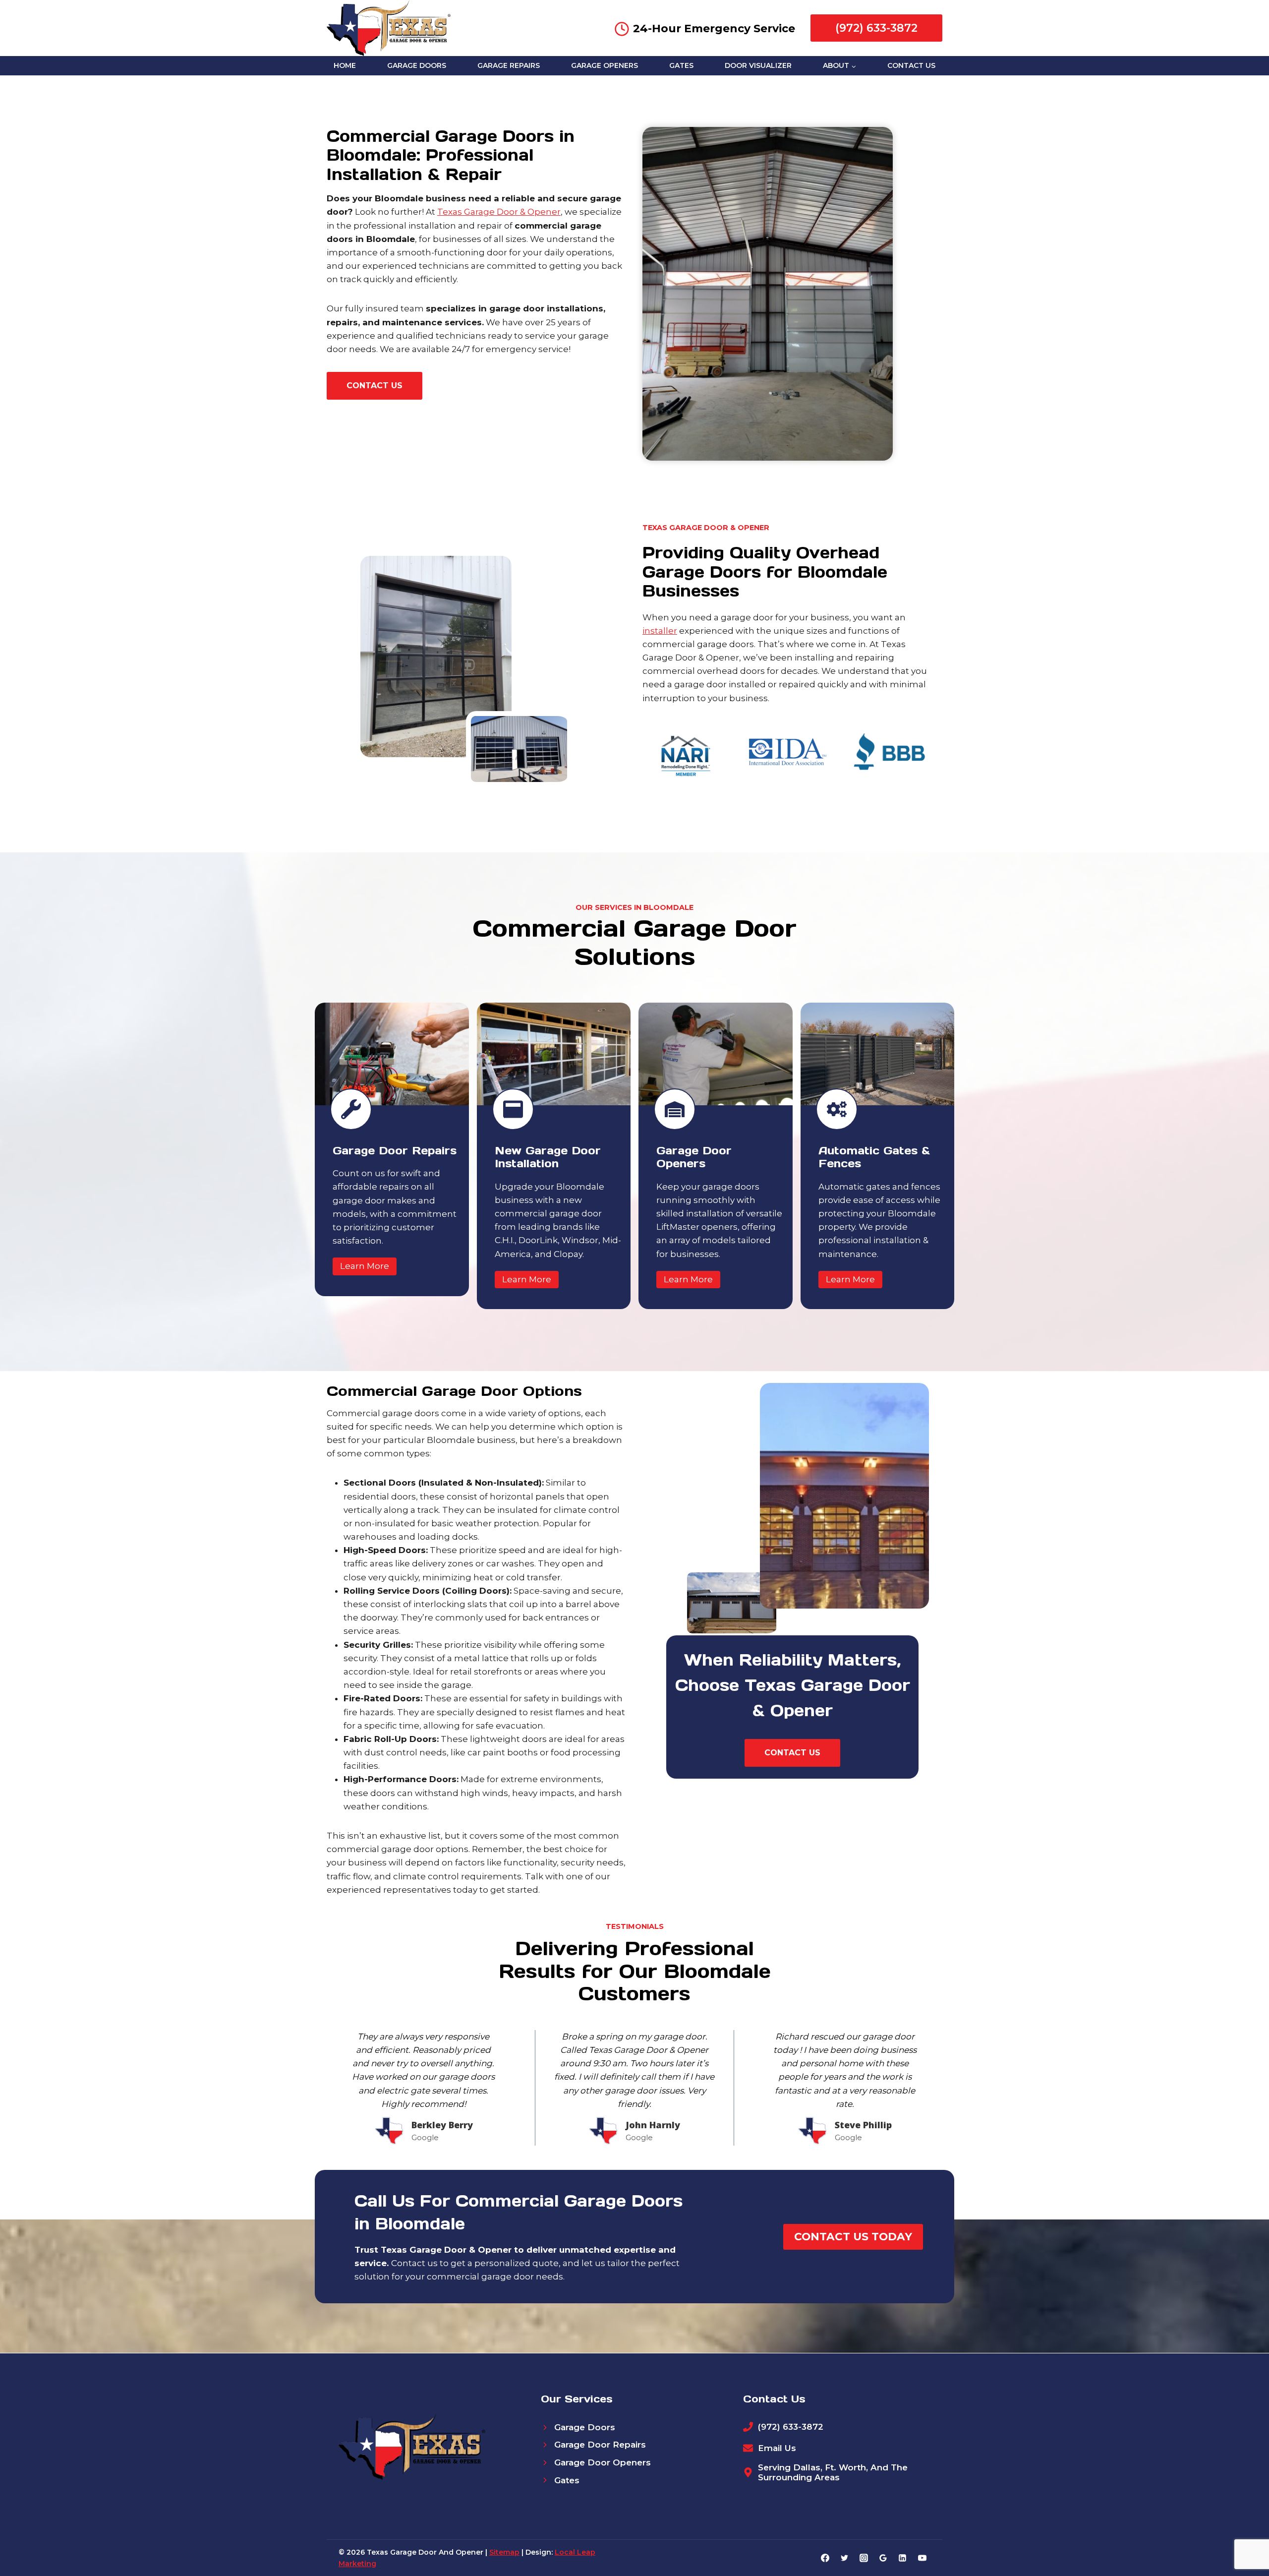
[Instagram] (864, 2558)
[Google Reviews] (883, 2558)
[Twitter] (845, 2558)
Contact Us (911, 65)
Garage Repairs (509, 65)
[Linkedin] (903, 2558)
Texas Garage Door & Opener (499, 212)
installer (660, 631)
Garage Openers (605, 65)
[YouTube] (922, 2558)
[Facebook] (825, 2558)
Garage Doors (417, 65)
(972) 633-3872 (876, 28)
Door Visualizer (758, 65)
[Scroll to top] (1244, 2537)
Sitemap (504, 2552)
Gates (681, 65)
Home (345, 65)
